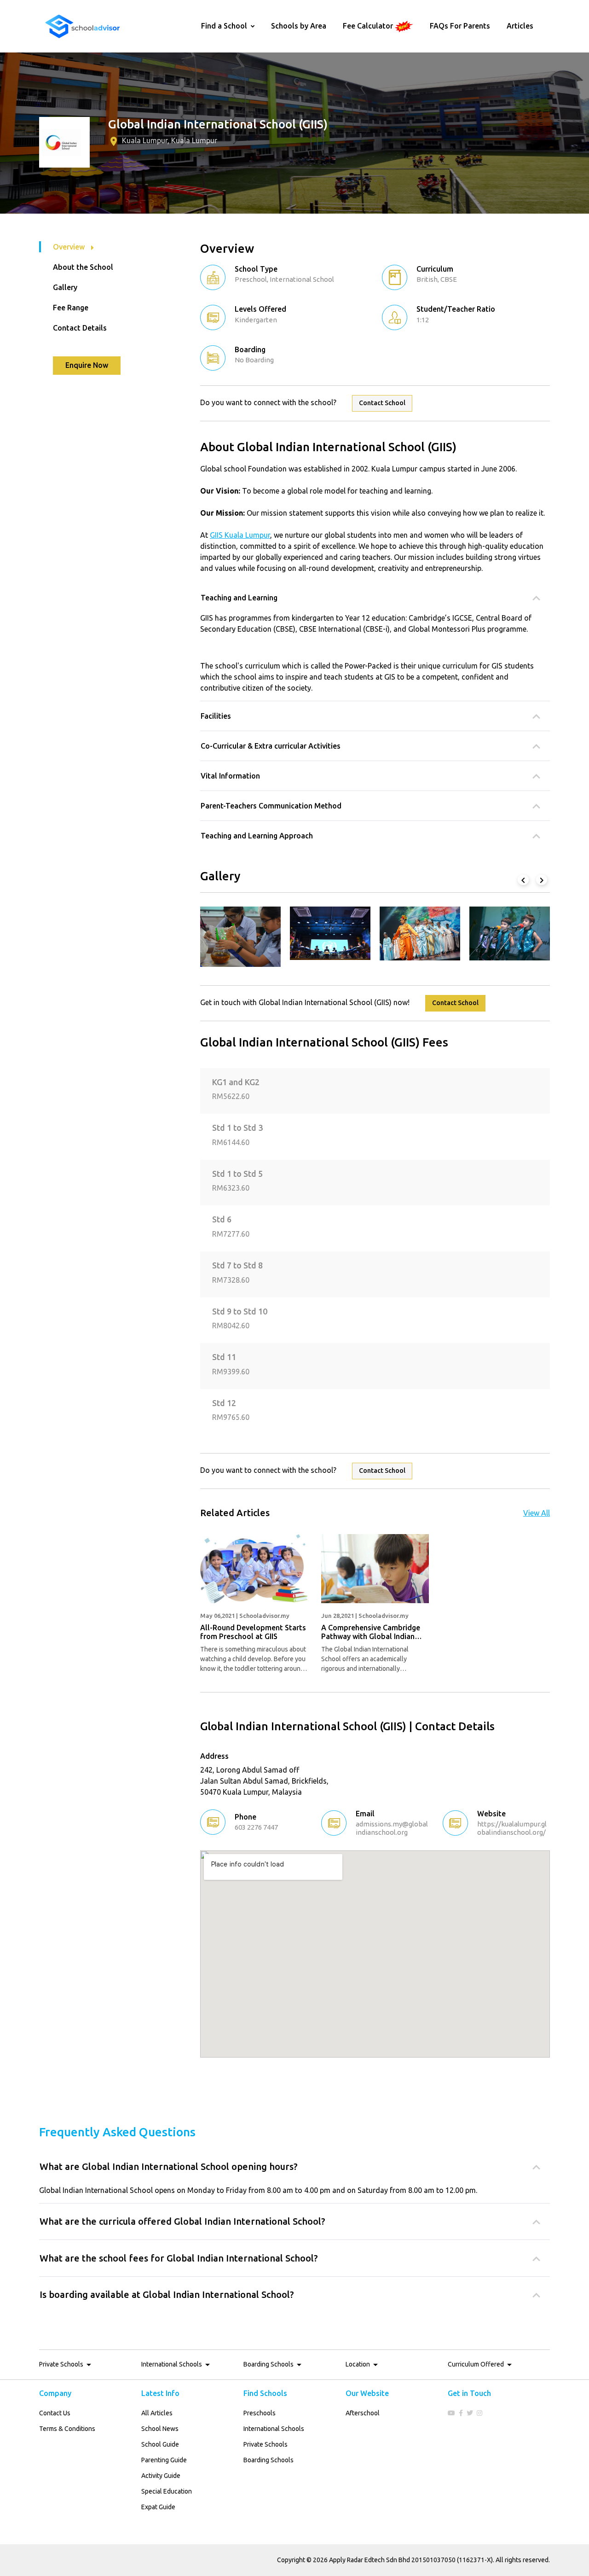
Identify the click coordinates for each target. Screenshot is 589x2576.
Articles (520, 26)
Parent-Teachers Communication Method (271, 806)
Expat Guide (158, 2507)
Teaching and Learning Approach (257, 836)
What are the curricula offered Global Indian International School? (182, 2221)
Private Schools (266, 2444)
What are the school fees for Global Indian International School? (179, 2258)
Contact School (382, 403)
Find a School (224, 26)
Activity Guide (161, 2476)
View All (537, 1513)
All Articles (157, 2413)
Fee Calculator (369, 26)
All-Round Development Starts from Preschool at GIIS (253, 1632)
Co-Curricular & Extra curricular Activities (271, 746)
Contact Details (81, 328)
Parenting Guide (164, 2460)
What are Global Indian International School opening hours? (169, 2166)
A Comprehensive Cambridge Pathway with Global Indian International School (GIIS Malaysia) (371, 1641)
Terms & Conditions (67, 2429)
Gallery (66, 287)
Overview (70, 247)
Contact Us (55, 2413)
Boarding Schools (269, 2460)
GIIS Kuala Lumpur (240, 535)
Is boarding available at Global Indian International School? (167, 2294)
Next (541, 879)
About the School (84, 267)
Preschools (260, 2413)
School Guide (160, 2444)
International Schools (274, 2429)
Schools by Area (299, 26)
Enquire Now (87, 365)
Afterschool (363, 2413)
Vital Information (230, 776)
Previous (522, 879)
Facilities (216, 716)
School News (160, 2429)
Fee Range (72, 308)
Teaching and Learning (239, 598)
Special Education (167, 2491)
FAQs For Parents (460, 26)
